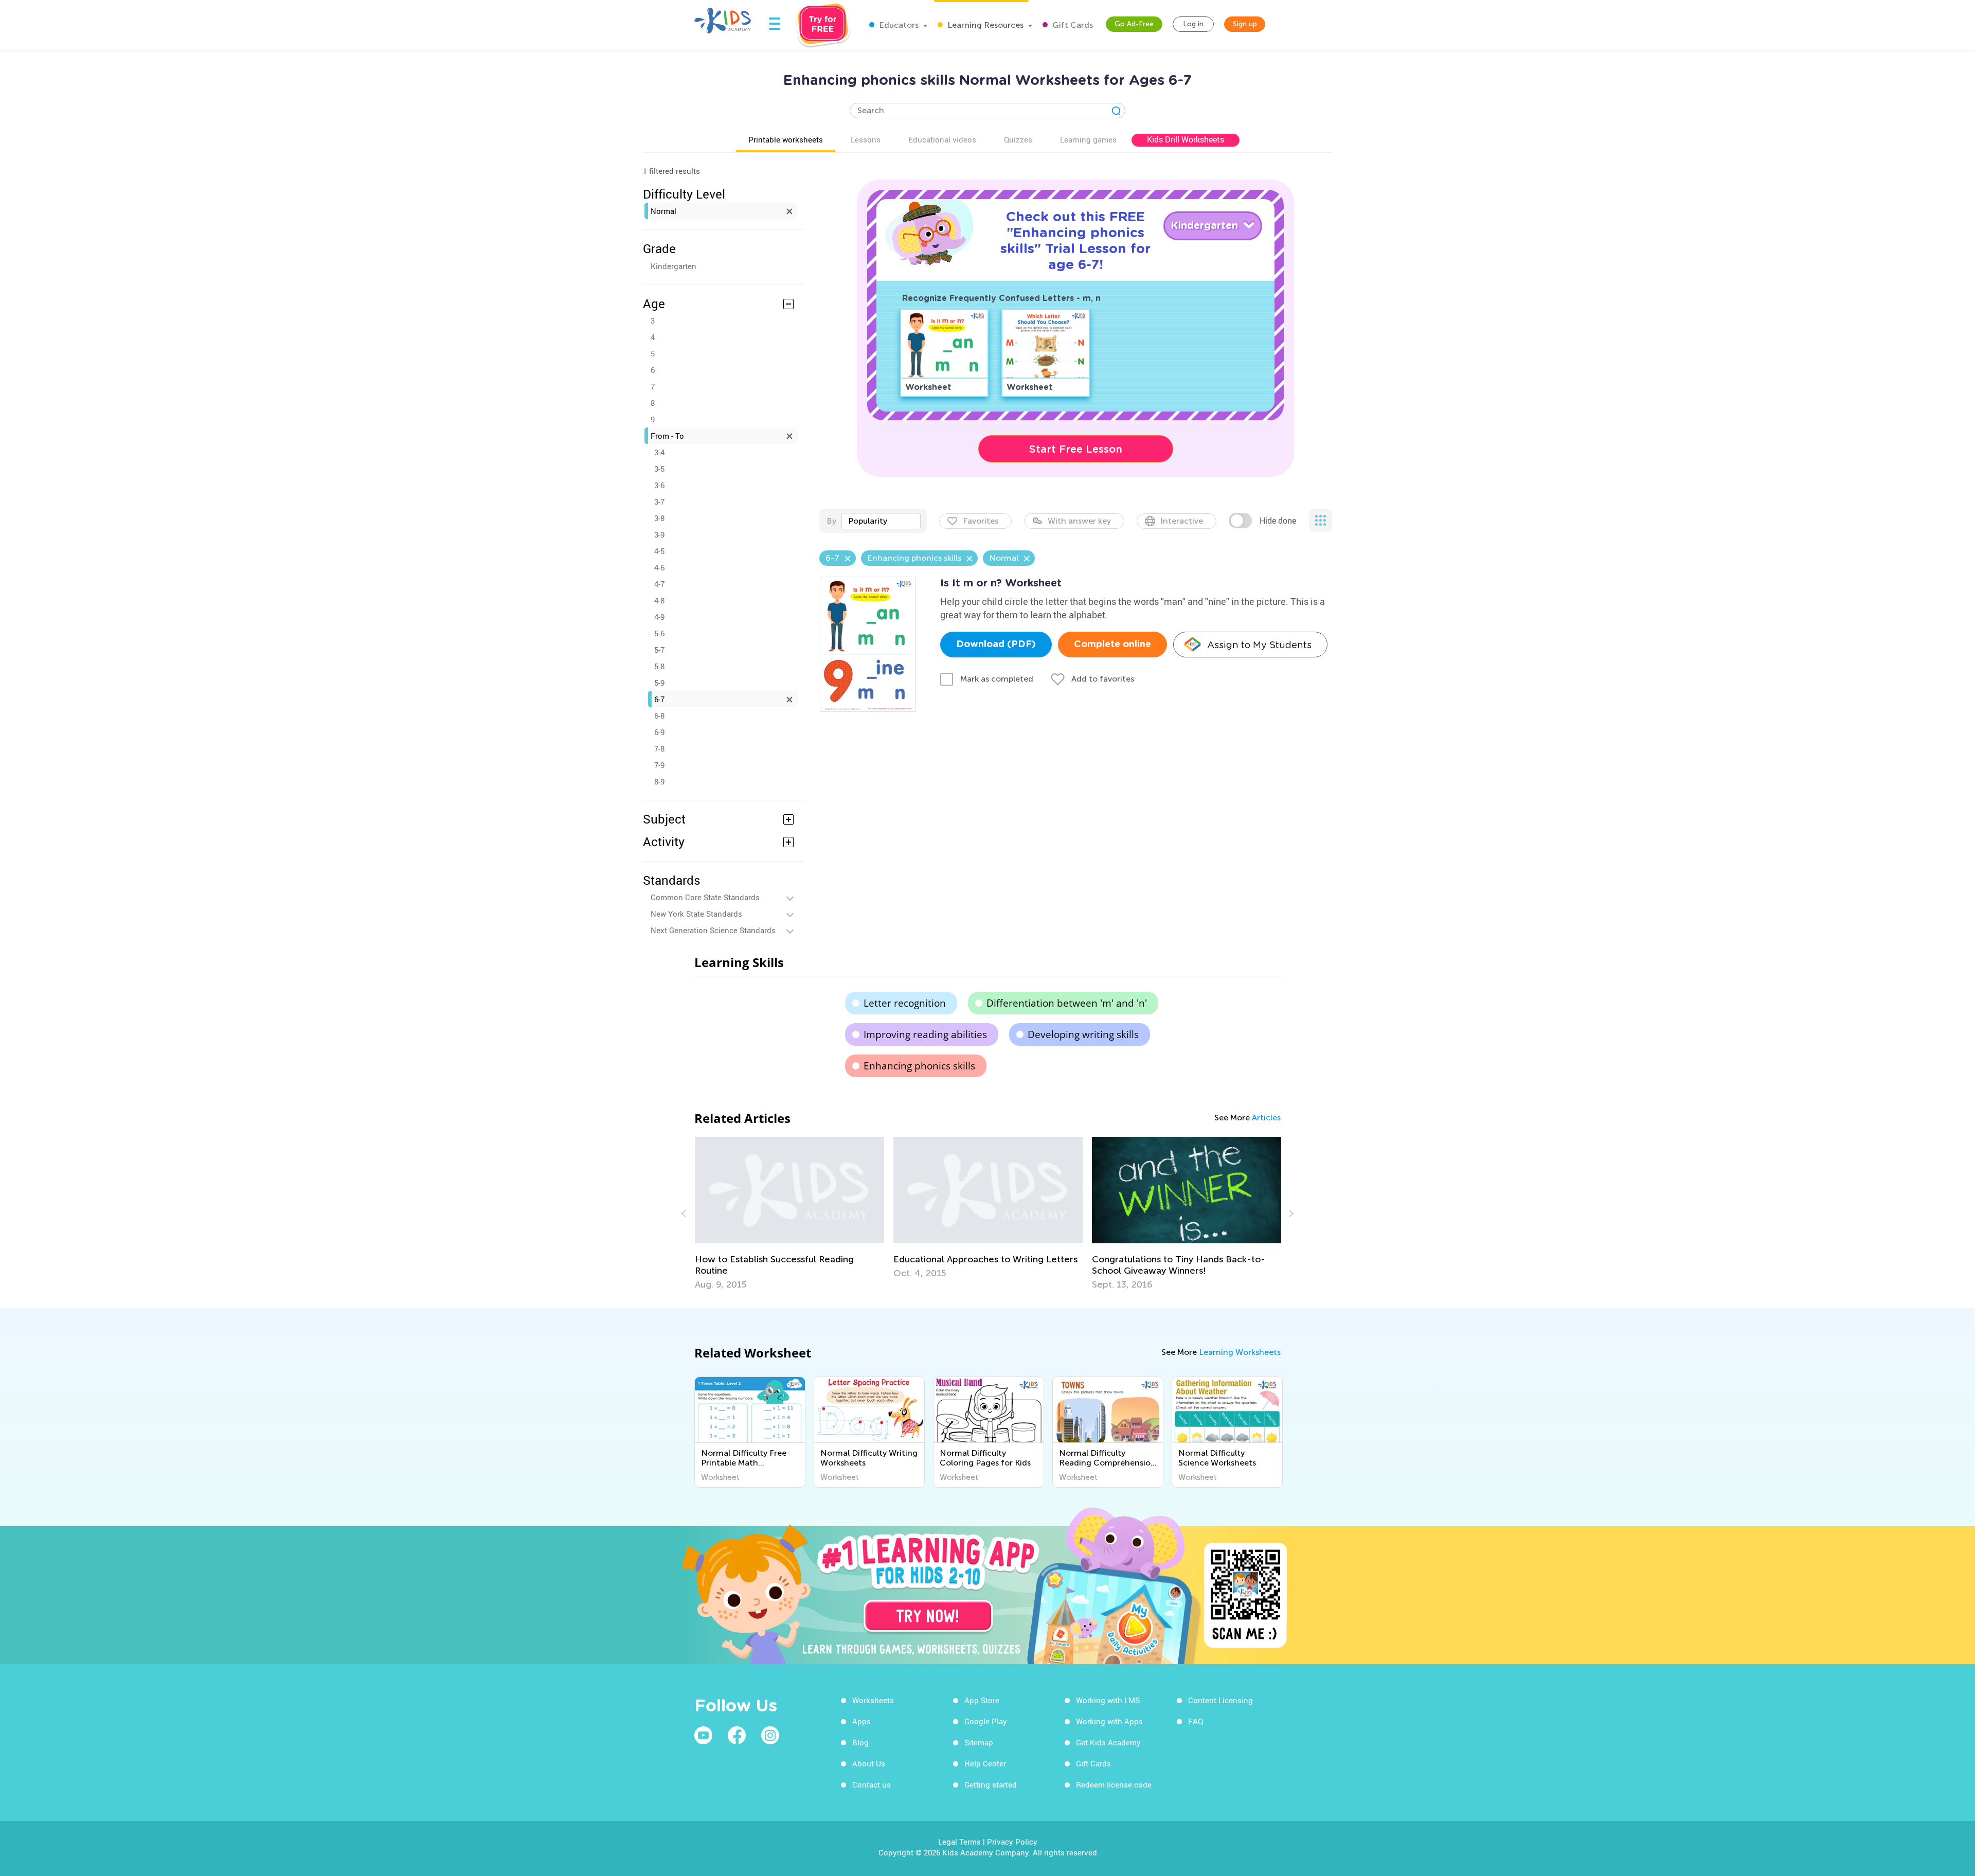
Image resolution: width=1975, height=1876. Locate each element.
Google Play (986, 1721)
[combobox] (881, 521)
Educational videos (942, 139)
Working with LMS (1108, 1700)
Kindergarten (674, 266)
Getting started (991, 1784)
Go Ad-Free (1134, 24)
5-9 (659, 683)
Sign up (1245, 24)
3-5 (659, 469)
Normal (663, 211)
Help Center (985, 1763)
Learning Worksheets (1240, 1352)
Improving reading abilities (925, 1034)
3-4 (659, 452)
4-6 (659, 567)
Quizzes (1018, 139)
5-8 (659, 666)
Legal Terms (959, 1842)
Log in (1193, 24)
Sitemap (979, 1742)
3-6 (659, 485)
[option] (789, 1208)
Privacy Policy (1012, 1842)
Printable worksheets (786, 139)
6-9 (659, 732)
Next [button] (1290, 1213)
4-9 (659, 617)
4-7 (659, 584)
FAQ (1196, 1721)
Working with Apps (1109, 1721)
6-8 (659, 716)
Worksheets (873, 1700)
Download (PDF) (996, 645)
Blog (860, 1742)
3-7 (659, 502)
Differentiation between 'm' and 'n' (1067, 1003)
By (831, 521)
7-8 (659, 748)
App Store (982, 1700)
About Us (869, 1763)
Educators (898, 25)
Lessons (866, 139)
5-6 (659, 633)
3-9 (659, 534)
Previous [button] (685, 1213)
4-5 (659, 551)
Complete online (1112, 645)
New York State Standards (696, 914)
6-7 (659, 699)
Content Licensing (1220, 1700)
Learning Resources (984, 25)
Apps (861, 1721)
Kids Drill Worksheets (1186, 139)
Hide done (1278, 521)
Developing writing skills (1083, 1034)
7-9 (659, 765)
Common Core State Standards (705, 897)
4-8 (659, 600)
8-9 (659, 781)
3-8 (659, 518)
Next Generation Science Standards (713, 930)
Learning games (1088, 139)
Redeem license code (1114, 1784)
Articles (1266, 1118)
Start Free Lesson (1076, 449)
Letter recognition (905, 1003)
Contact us (872, 1784)
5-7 (659, 650)
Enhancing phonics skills (919, 1066)
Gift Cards (1072, 25)
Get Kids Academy (1108, 1742)
